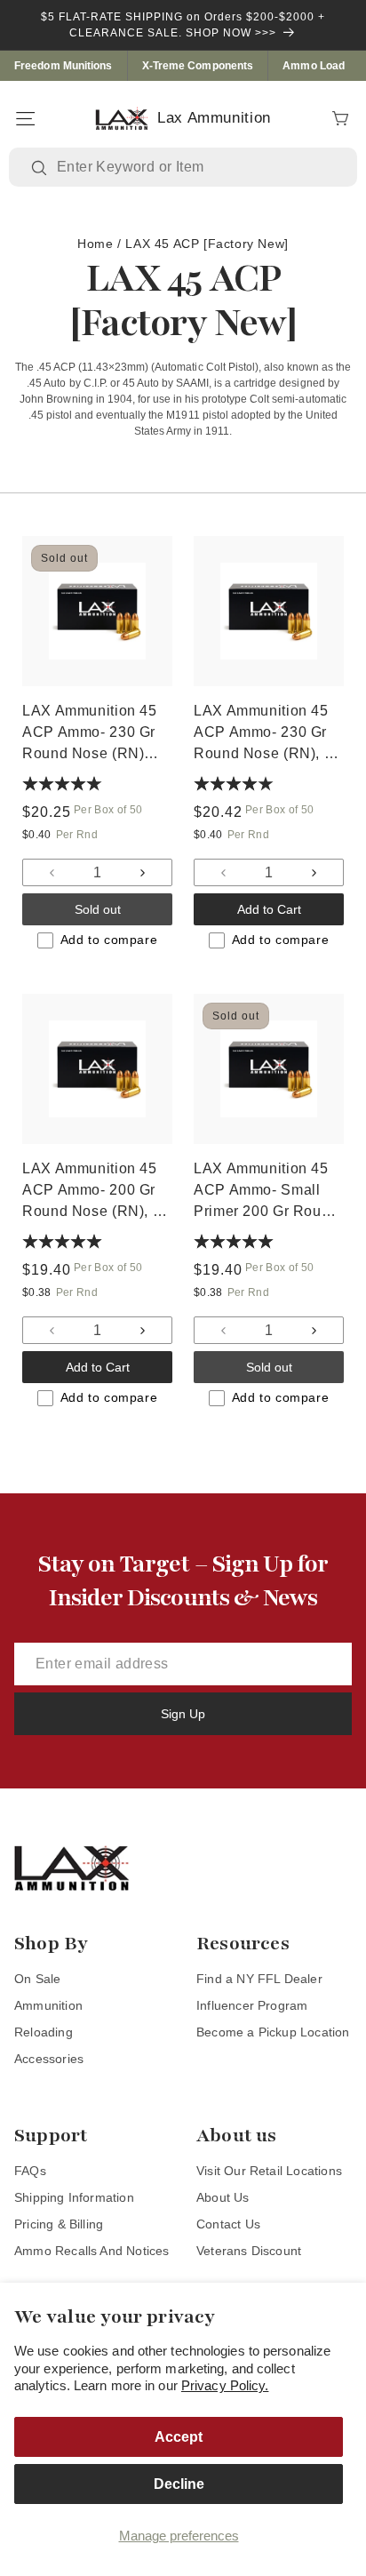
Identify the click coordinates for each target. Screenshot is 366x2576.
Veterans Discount (249, 2251)
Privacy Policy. (225, 2385)
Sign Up (183, 1714)
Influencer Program (252, 2005)
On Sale (37, 1979)
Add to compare (109, 940)
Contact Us (228, 2224)
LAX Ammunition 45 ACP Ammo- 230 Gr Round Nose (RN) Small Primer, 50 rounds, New (90, 734)
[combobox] (196, 167)
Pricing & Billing (59, 2224)
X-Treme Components (198, 66)
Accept (179, 2437)
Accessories (49, 2059)
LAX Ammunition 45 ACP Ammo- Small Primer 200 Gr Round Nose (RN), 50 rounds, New (266, 1192)
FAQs (30, 2171)
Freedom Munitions (64, 66)
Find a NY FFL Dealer (259, 1979)
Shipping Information (74, 2197)
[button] (25, 118)
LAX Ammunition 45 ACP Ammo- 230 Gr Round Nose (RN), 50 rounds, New (267, 734)
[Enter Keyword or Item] (41, 168)
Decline (179, 2484)
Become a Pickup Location (273, 2032)
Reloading (44, 2032)
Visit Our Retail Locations (269, 2171)
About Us (223, 2197)
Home (95, 244)
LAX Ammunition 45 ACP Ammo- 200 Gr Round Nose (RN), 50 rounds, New (96, 1192)
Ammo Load (314, 66)
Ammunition (48, 2005)
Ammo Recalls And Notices (92, 2251)
